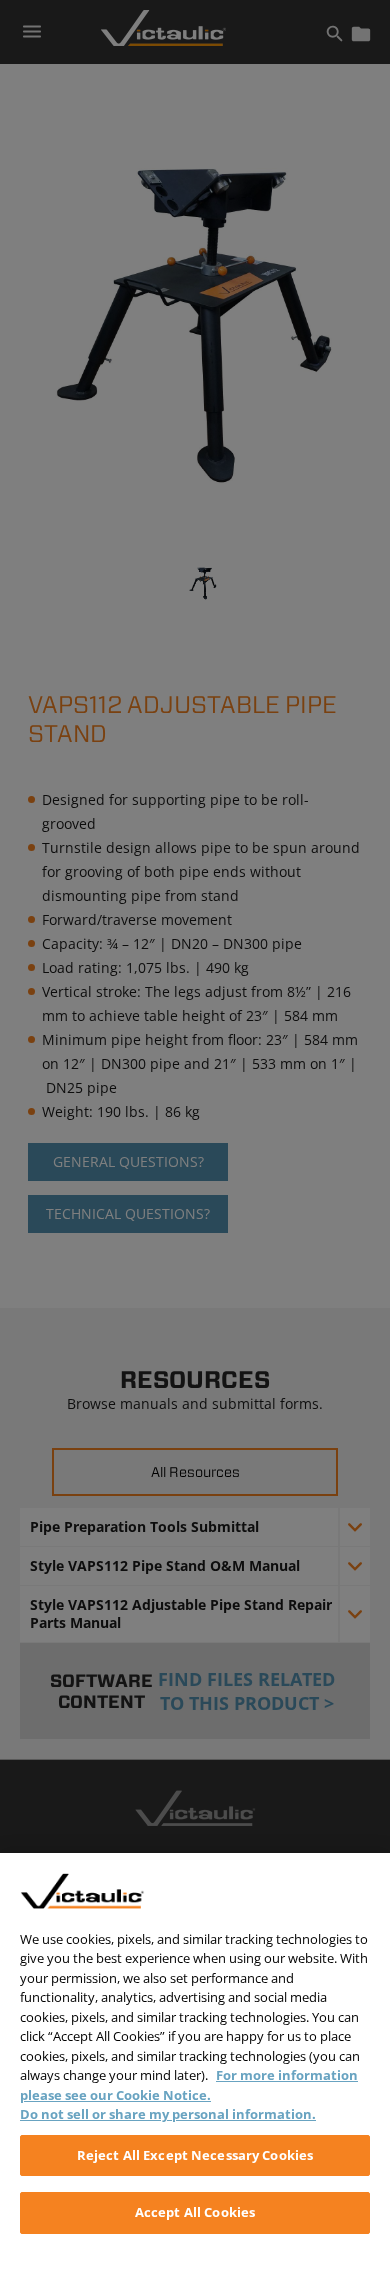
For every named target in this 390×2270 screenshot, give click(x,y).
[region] (195, 2061)
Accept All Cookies (195, 2212)
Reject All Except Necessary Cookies (195, 2155)
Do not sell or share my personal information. (168, 2114)
